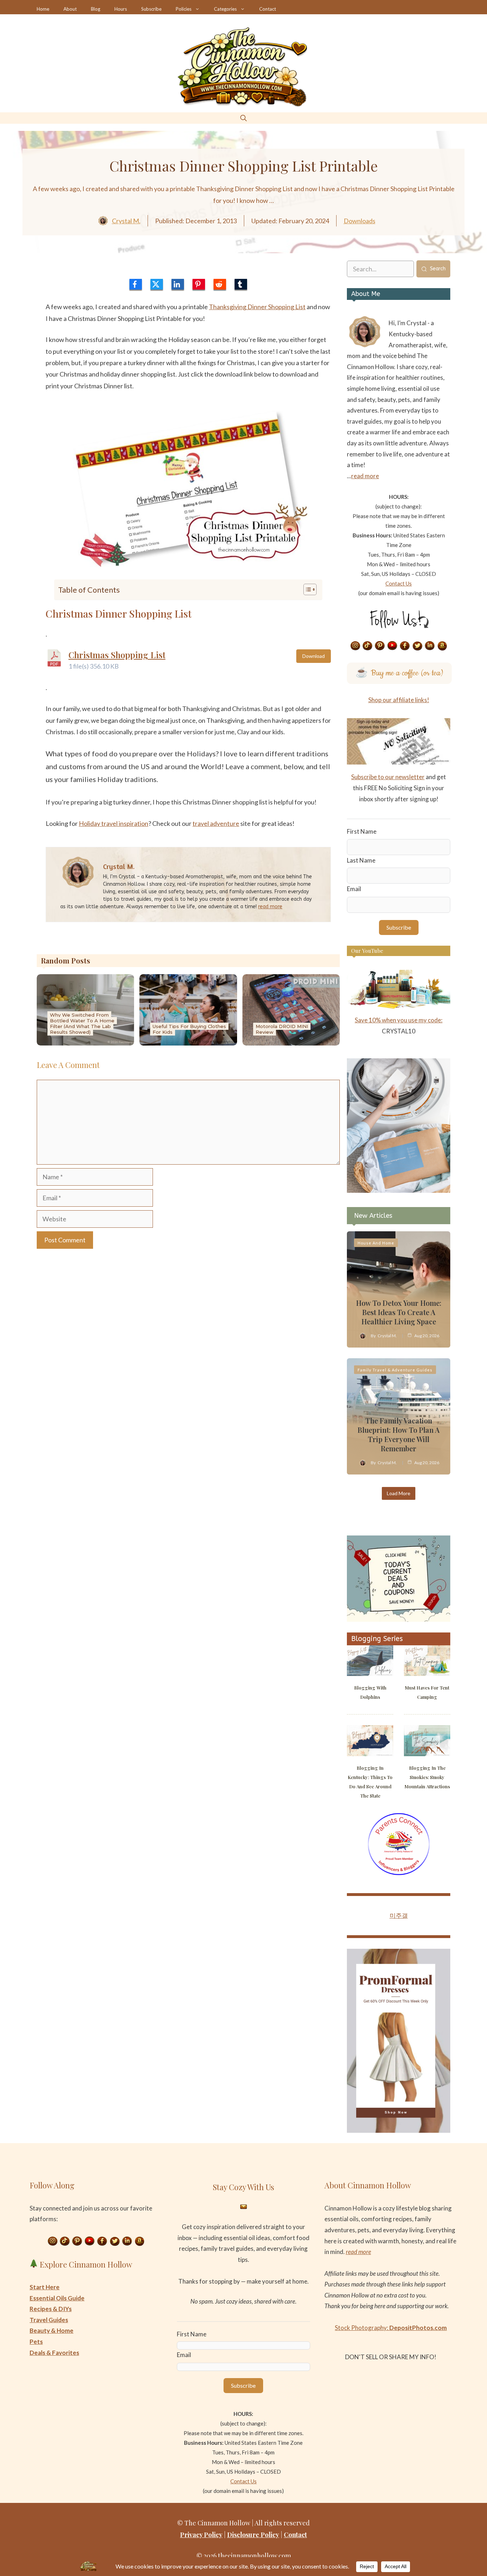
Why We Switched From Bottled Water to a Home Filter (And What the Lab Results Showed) (82, 1023)
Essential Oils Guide (57, 2298)
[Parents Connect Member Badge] (399, 1873)
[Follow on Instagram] (355, 646)
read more (270, 907)
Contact (268, 9)
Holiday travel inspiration (114, 823)
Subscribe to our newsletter (388, 777)
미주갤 (399, 1915)
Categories (225, 9)
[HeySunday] (399, 1190)
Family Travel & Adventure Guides (395, 1370)
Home (43, 9)
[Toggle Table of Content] (306, 589)
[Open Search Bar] (243, 118)
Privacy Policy (201, 2535)
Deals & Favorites (54, 2353)
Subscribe (151, 9)
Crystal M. (126, 221)
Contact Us (399, 583)
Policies (184, 9)
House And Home (376, 1243)
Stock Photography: (391, 2328)
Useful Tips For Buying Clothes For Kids (189, 1029)
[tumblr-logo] (241, 284)
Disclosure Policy (253, 2535)
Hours (121, 9)
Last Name (361, 860)
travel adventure (216, 823)
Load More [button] (399, 1493)
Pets (36, 2342)
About (70, 9)
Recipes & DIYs (51, 2309)
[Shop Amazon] (442, 646)
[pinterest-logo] (199, 284)
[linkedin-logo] (178, 284)
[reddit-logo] (220, 284)
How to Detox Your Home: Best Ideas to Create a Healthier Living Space (399, 1312)
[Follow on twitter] (417, 646)
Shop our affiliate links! (399, 700)
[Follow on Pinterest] (380, 646)
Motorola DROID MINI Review (282, 1029)
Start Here (45, 2287)
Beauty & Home (52, 2330)
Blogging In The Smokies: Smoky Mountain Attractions (427, 1777)
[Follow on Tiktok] (368, 646)
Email (354, 889)
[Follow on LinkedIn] (430, 646)
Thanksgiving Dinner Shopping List (257, 307)
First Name (362, 831)
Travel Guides (49, 2320)
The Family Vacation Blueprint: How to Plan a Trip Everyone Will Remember (399, 1434)
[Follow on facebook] (405, 646)
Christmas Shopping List (117, 655)
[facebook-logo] (136, 284)
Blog (96, 9)
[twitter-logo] (157, 284)
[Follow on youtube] (393, 646)
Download (314, 656)
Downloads (360, 221)
